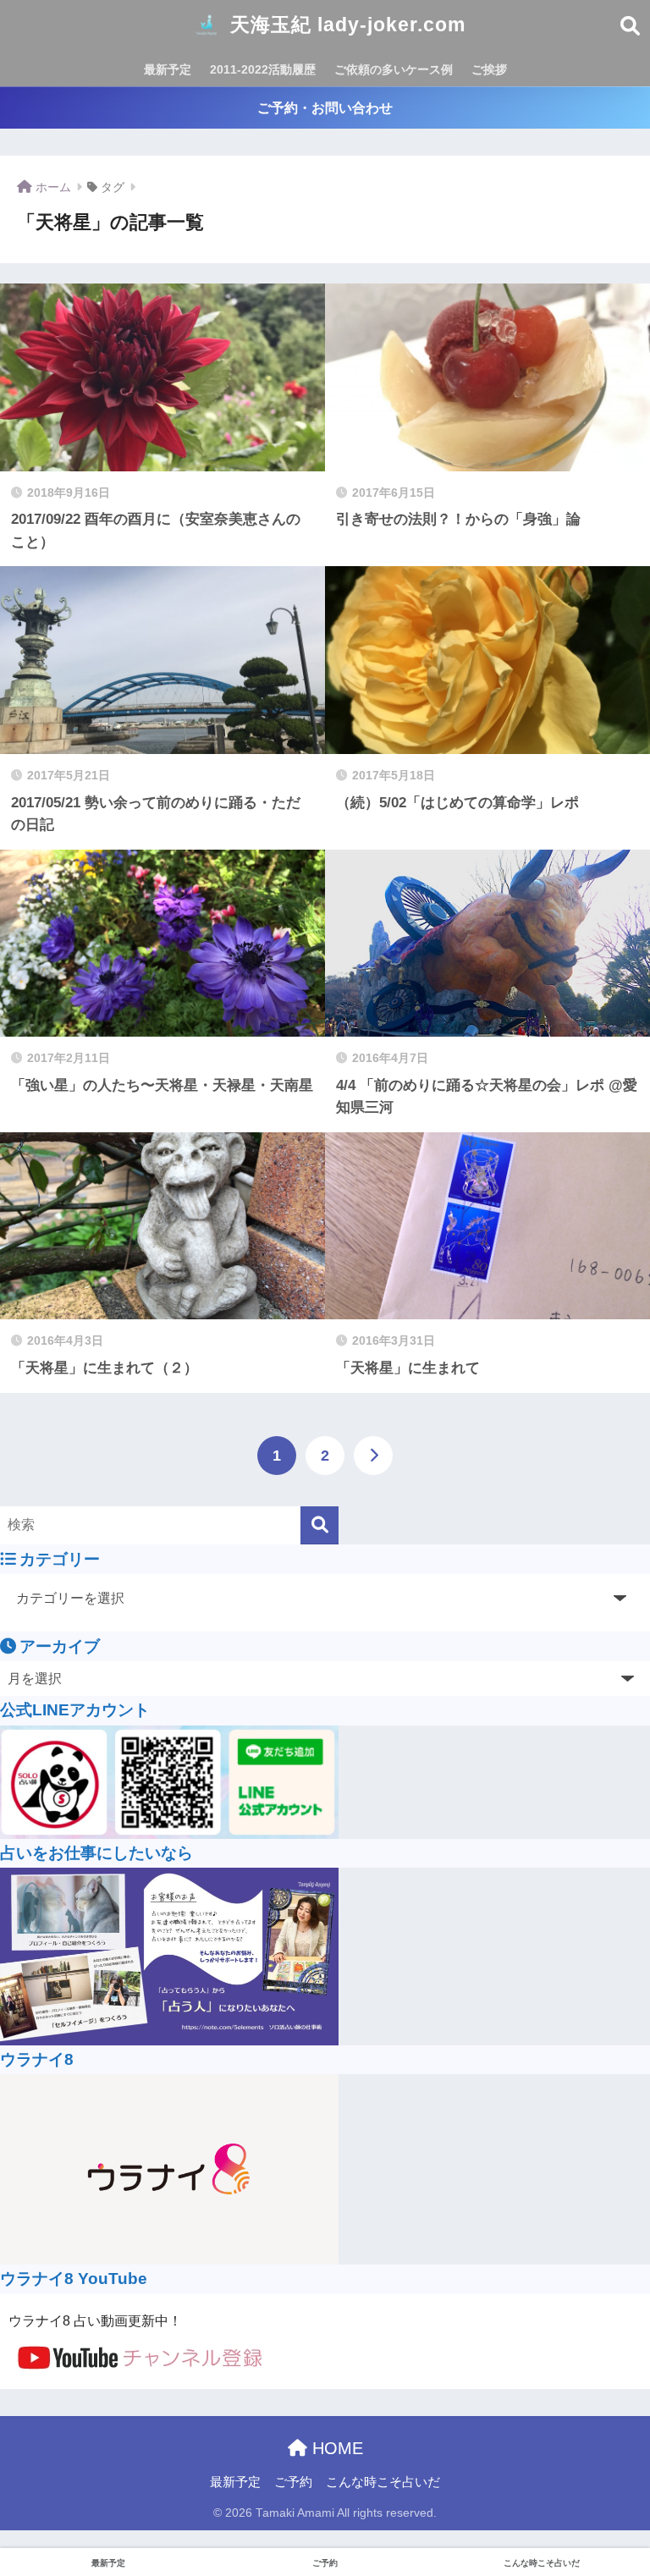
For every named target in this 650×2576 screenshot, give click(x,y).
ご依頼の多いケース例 (394, 69)
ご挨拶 (489, 69)
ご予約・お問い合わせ (325, 108)
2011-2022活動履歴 (263, 69)
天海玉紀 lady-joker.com (345, 25)
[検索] (319, 1525)
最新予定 (168, 69)
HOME (335, 2448)
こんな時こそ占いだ (383, 2482)
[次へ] (373, 1456)
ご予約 (293, 2482)
